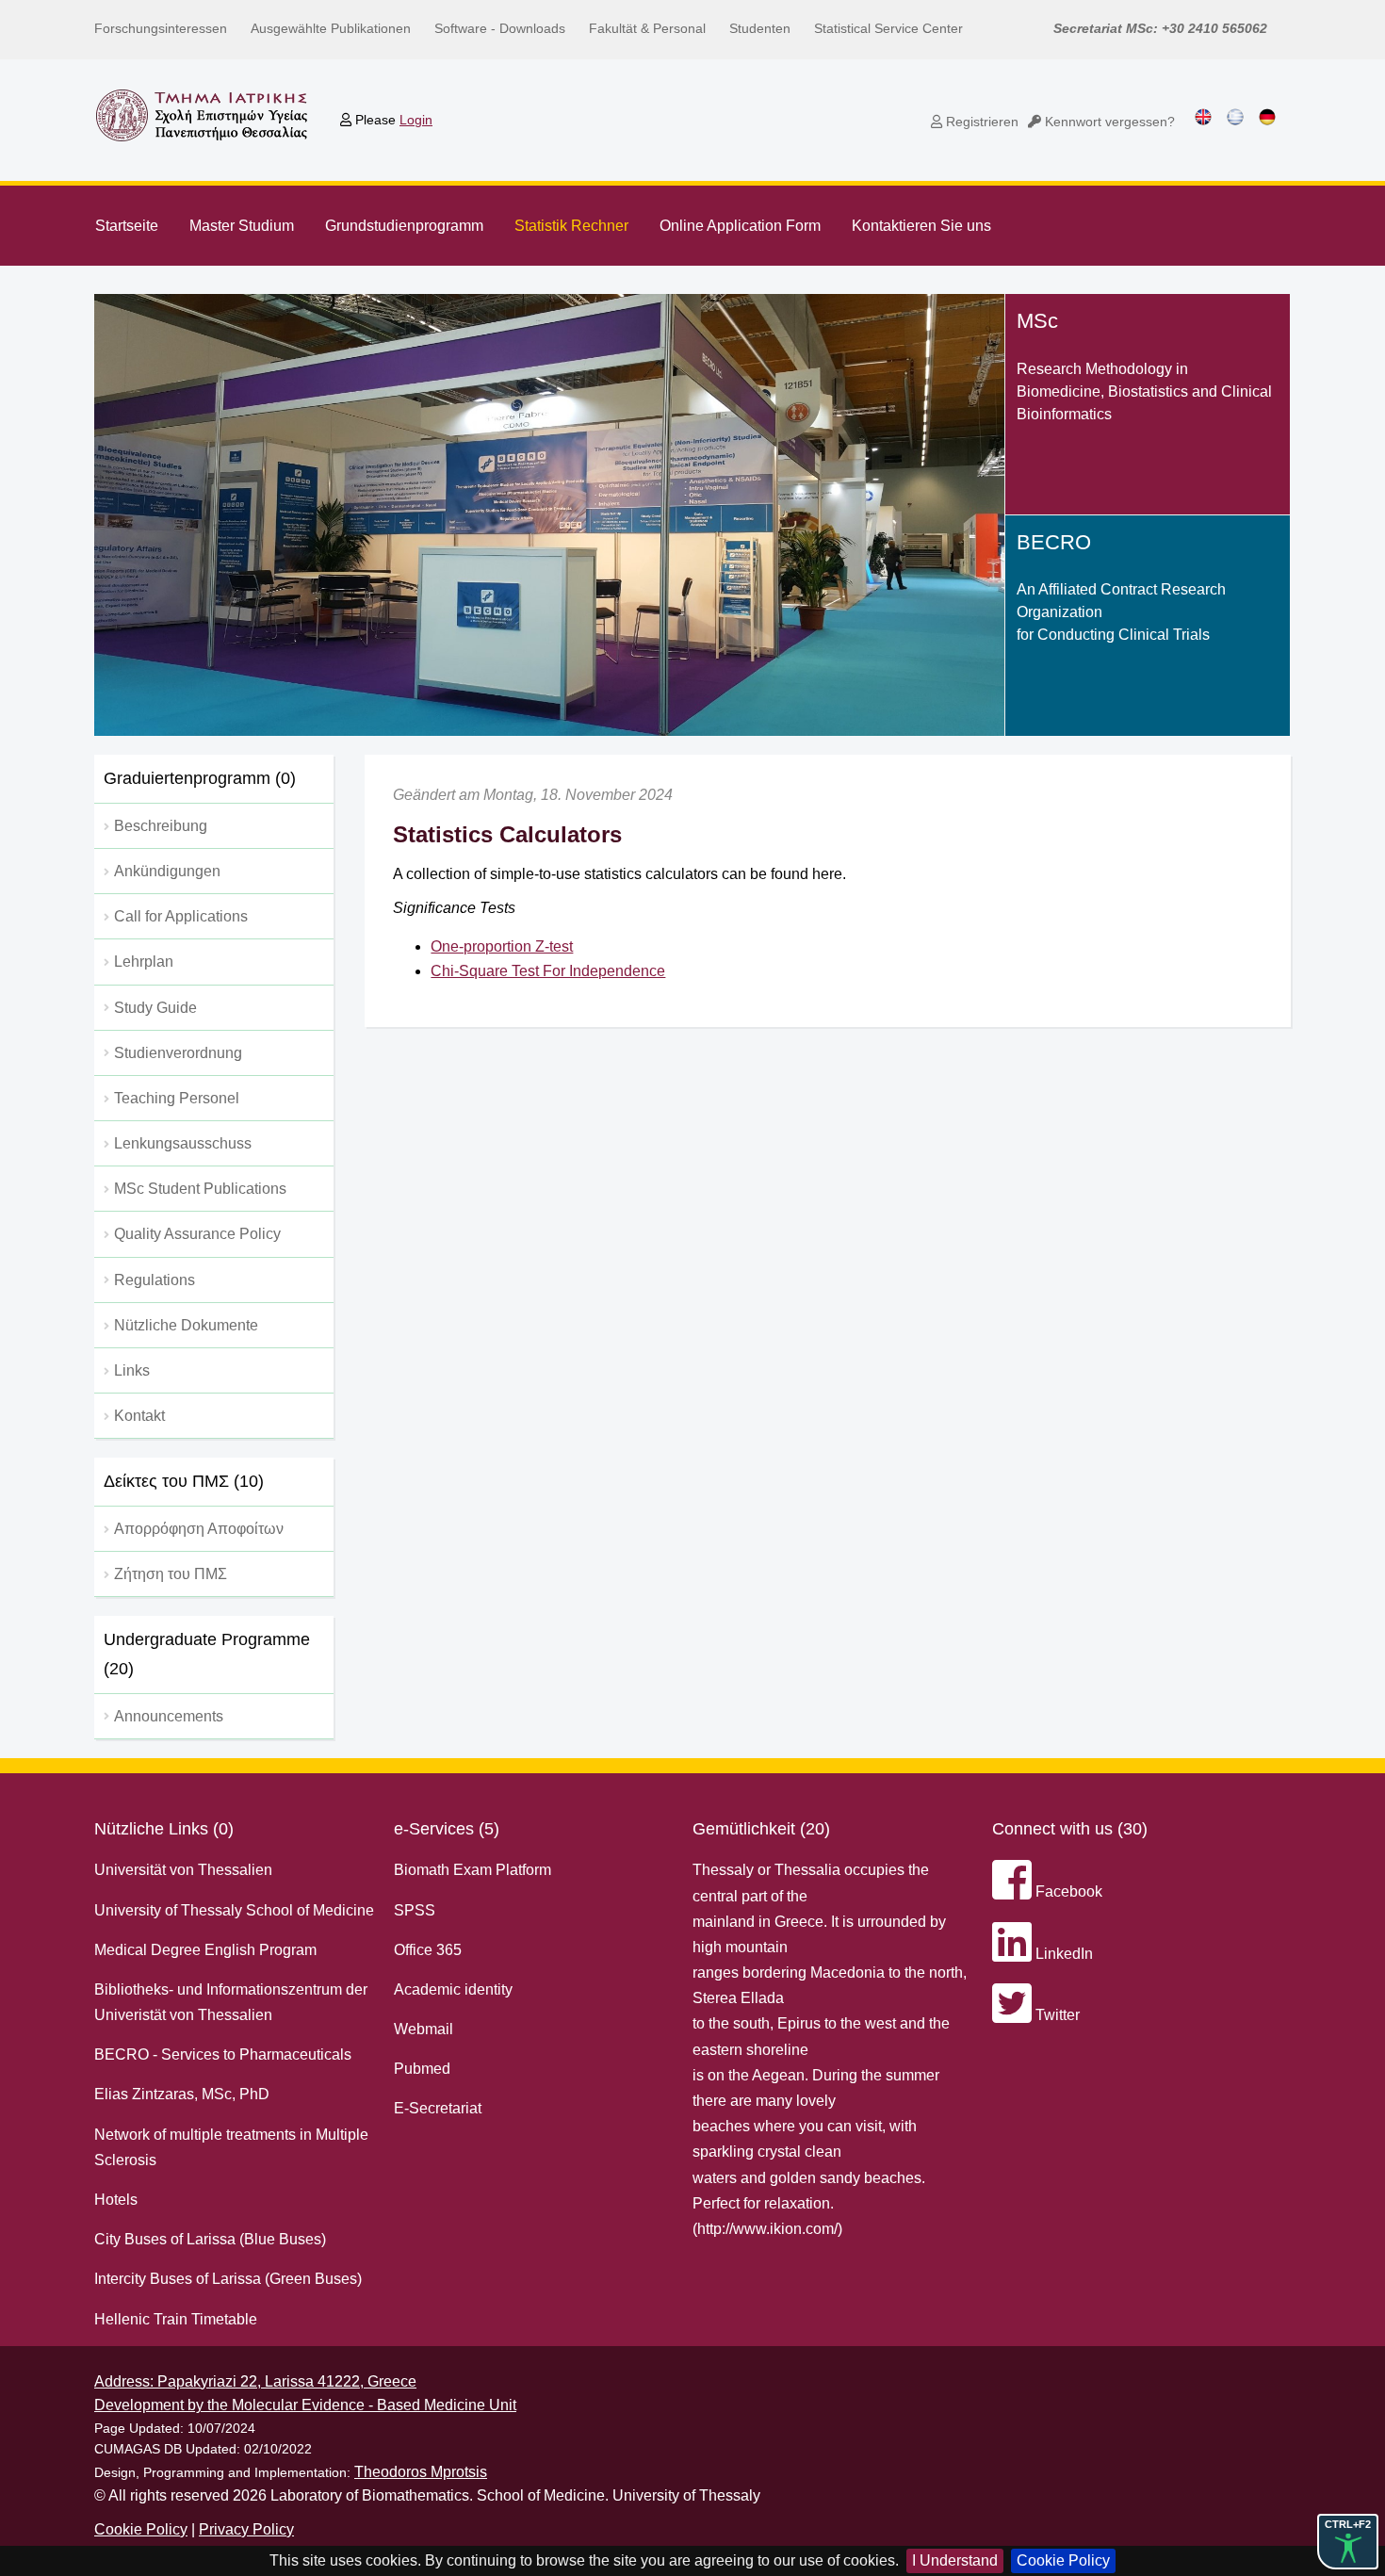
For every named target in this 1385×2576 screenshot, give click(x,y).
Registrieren (980, 122)
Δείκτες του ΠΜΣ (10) (184, 1481)
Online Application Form (740, 226)
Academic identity (453, 1989)
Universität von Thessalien (183, 1870)
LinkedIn (1062, 1954)
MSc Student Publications (200, 1189)
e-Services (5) (447, 1829)
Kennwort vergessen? (1108, 122)
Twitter (1056, 2015)
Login (416, 120)
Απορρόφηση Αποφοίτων (199, 1529)
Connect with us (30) (1070, 1829)
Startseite (127, 226)
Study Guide (155, 1008)
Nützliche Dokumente (186, 1325)
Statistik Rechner (571, 226)
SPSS (415, 1910)
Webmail (424, 2029)
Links (132, 1370)
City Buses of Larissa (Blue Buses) (210, 2239)
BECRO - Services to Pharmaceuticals (223, 2054)
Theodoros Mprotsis (421, 2472)
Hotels (116, 2200)
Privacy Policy (246, 2529)
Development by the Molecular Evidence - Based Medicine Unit (305, 2405)
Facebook (1067, 1891)
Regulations (155, 1280)
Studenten (760, 28)
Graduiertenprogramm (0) (200, 778)
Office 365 (428, 1950)
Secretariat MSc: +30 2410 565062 (1160, 28)
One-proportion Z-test (502, 946)
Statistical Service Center (888, 28)
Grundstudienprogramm (404, 226)
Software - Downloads (500, 28)
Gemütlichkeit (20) (761, 1829)
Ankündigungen (167, 871)
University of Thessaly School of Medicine (234, 1910)
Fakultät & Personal (647, 28)
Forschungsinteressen (161, 28)
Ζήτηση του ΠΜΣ (171, 1574)
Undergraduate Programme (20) (207, 1654)
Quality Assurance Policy (197, 1234)
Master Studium (242, 226)
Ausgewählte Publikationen (331, 28)
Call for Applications (181, 916)
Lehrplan (144, 962)
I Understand (955, 2560)
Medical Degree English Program (205, 1950)
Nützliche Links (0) (164, 1829)
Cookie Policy (1063, 2560)
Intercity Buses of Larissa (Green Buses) (228, 2279)
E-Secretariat (438, 2108)
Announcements (169, 1716)
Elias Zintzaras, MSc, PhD (182, 2094)
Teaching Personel (177, 1098)
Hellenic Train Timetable (176, 2319)
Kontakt (139, 1416)
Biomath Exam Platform (473, 1870)
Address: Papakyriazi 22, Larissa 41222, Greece (255, 2381)
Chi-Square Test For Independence (548, 971)
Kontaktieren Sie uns (921, 226)
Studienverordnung (178, 1053)
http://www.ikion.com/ (767, 2229)
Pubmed (422, 2069)
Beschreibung (161, 826)
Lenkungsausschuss (183, 1143)
